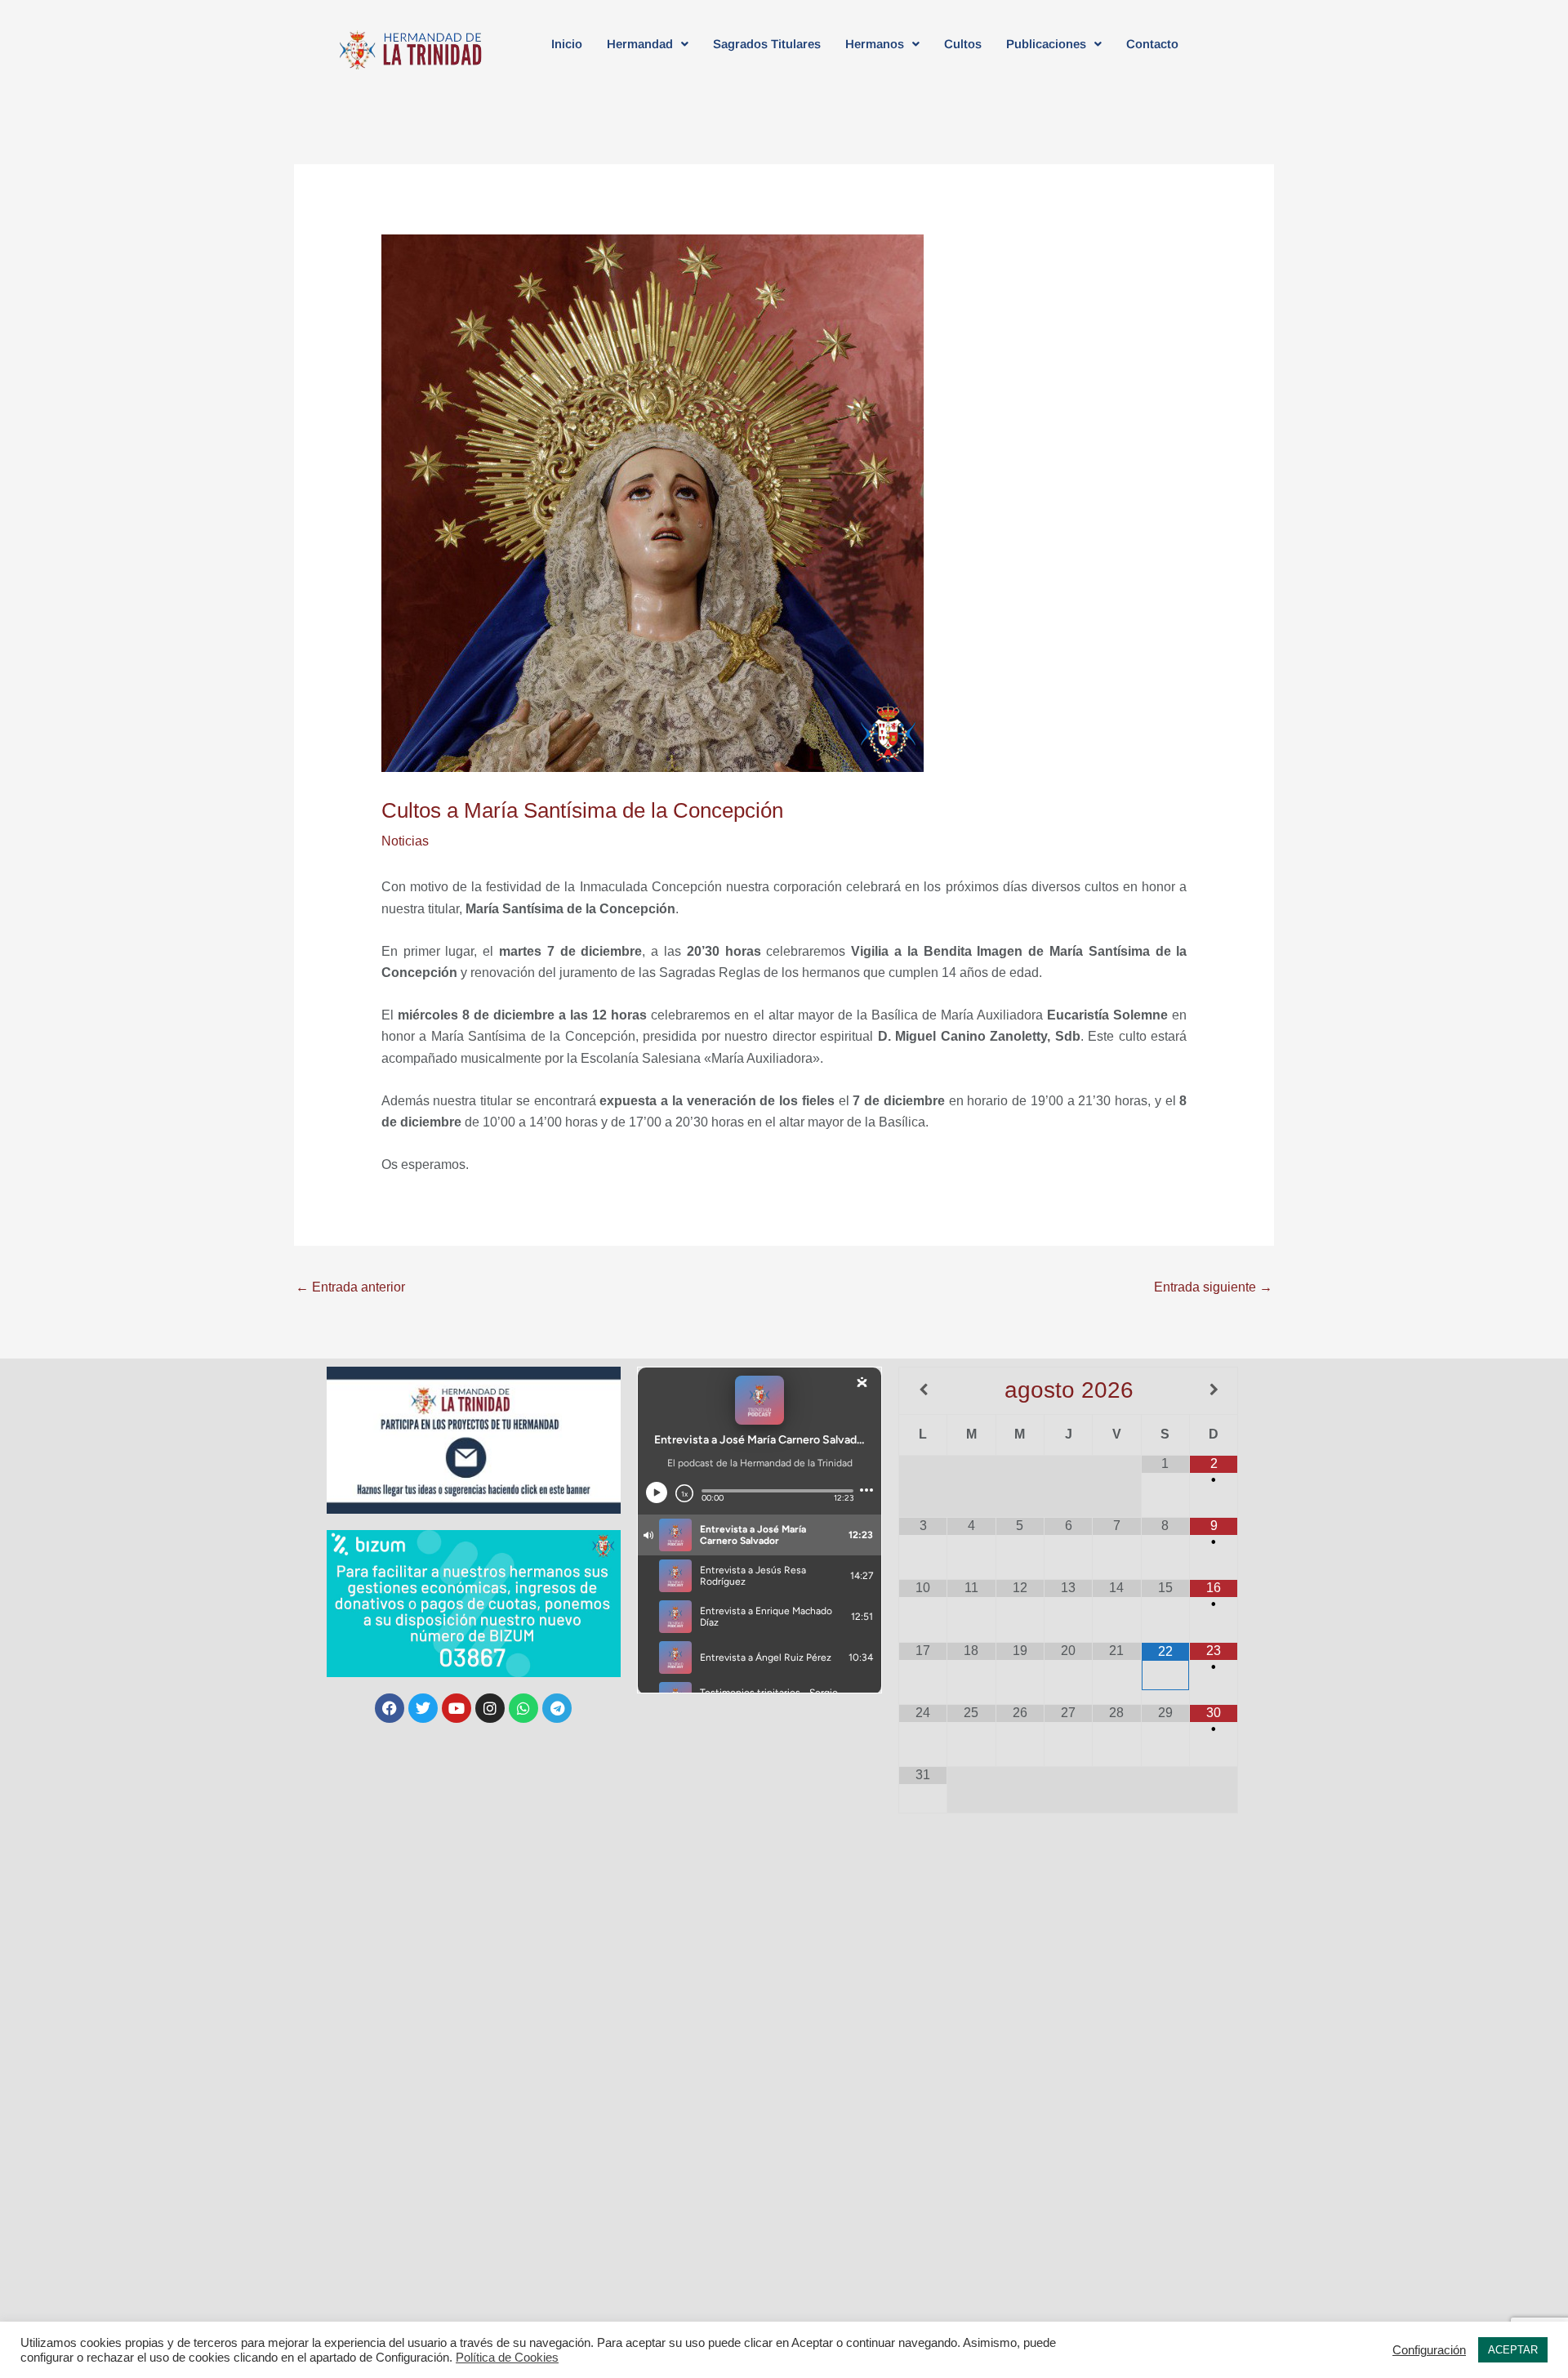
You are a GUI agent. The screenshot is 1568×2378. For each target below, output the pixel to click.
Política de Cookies (507, 2358)
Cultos (963, 44)
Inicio (567, 44)
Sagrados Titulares (767, 44)
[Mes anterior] (923, 1390)
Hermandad (640, 44)
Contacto (1152, 44)
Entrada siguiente (1213, 1287)
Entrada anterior (350, 1287)
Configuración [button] (1429, 2350)
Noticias (405, 841)
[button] (648, 44)
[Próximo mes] (1214, 1390)
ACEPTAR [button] (1513, 2350)
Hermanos (875, 44)
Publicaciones (1046, 44)
